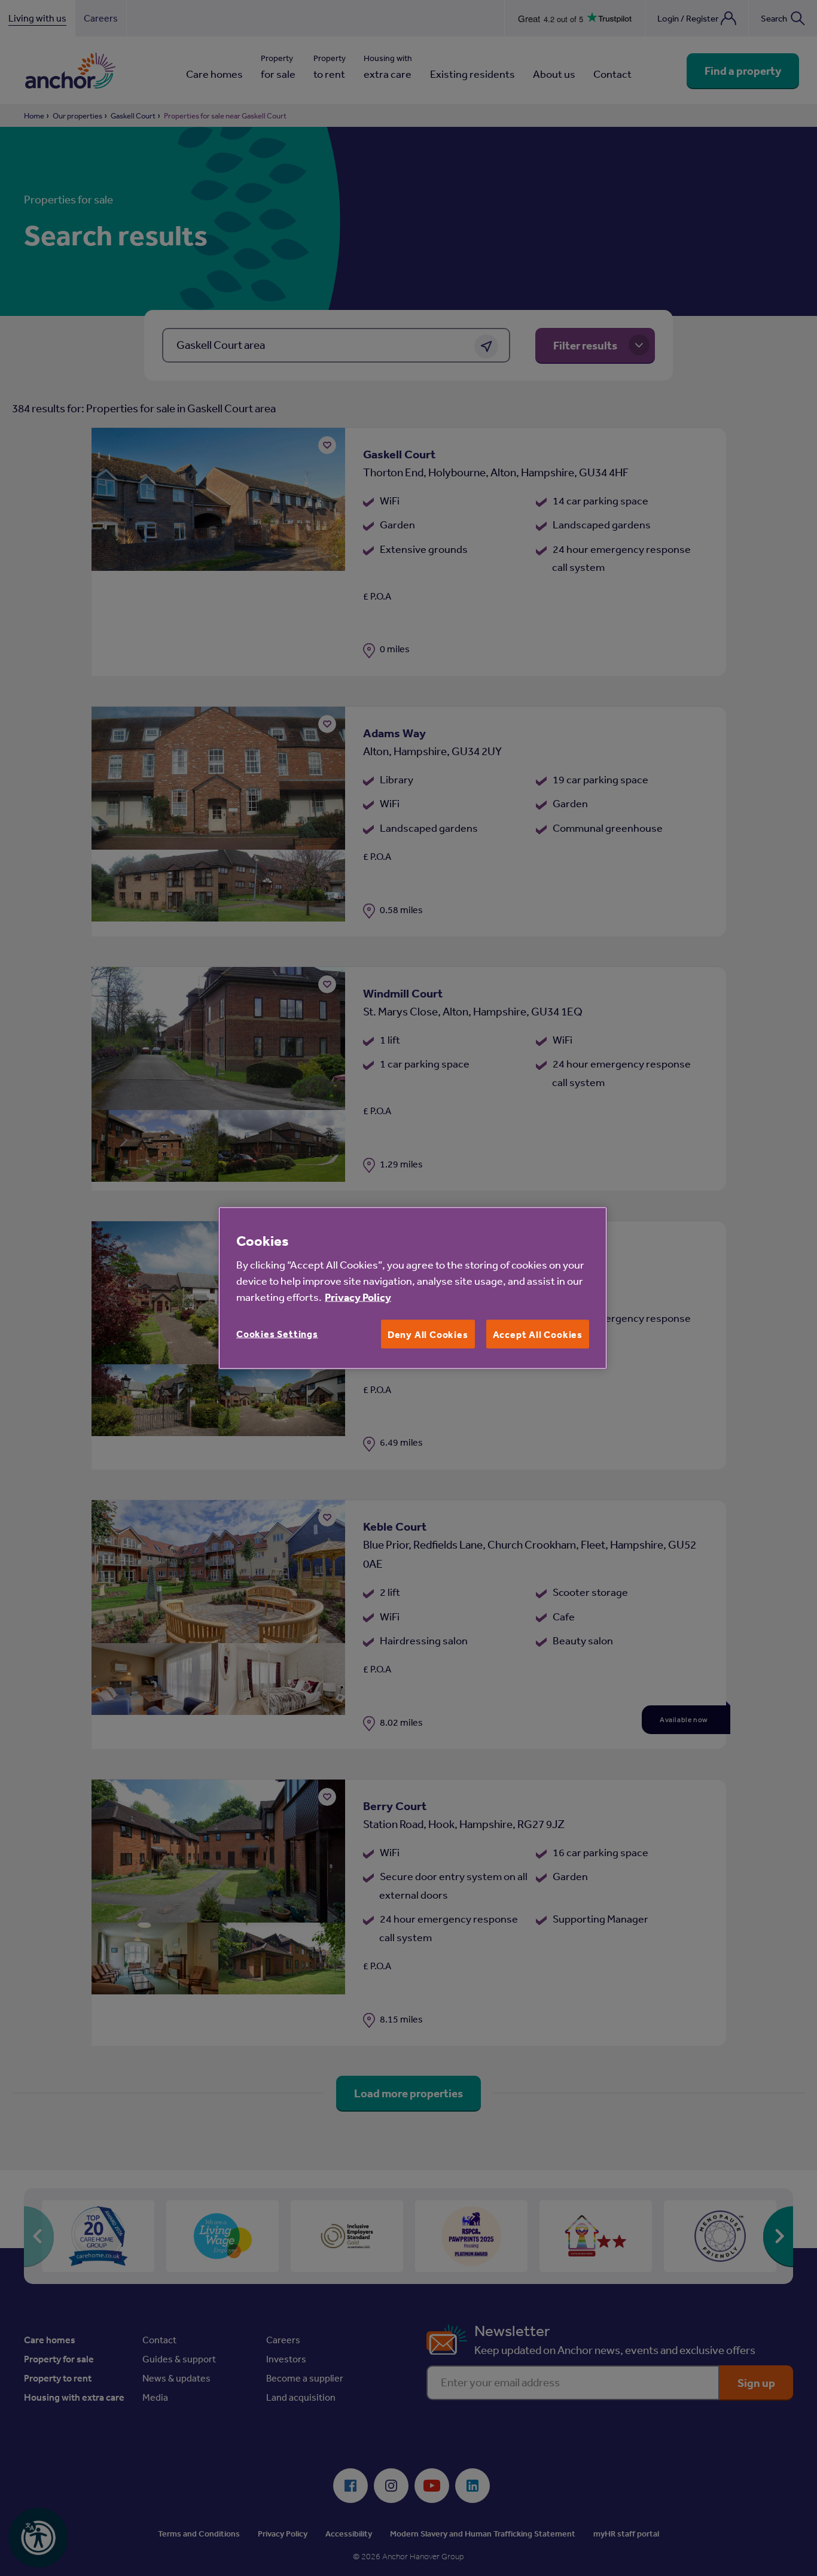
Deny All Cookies (428, 1334)
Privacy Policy (358, 1297)
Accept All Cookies (538, 1334)
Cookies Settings (277, 1334)
